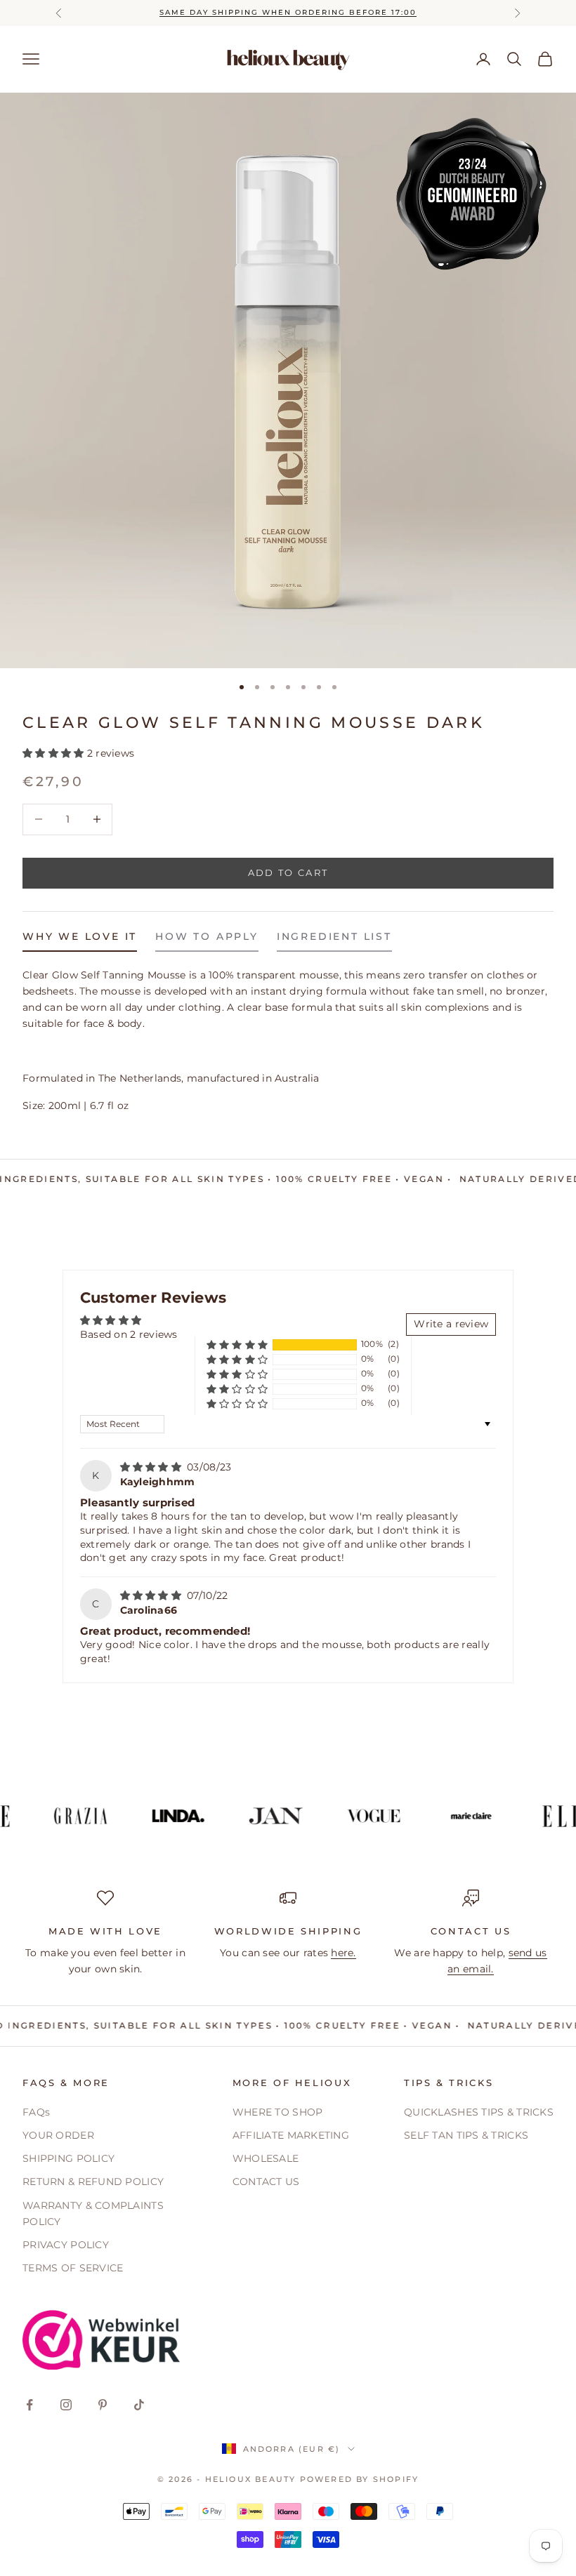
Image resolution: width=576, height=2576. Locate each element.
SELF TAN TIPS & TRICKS (466, 2135)
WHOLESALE (266, 2158)
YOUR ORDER (58, 2135)
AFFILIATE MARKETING (291, 2135)
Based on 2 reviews (129, 1334)
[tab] (80, 940)
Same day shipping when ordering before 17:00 (288, 12)
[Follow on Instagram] (66, 2405)
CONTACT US (266, 2182)
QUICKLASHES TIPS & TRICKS (479, 2112)
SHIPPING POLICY (68, 2158)
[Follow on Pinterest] (103, 2405)
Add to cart (288, 872)
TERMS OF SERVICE (73, 2268)
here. (343, 1953)
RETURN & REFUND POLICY (93, 2182)
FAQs (36, 2112)
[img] (152, 1467)
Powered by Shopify (360, 2479)
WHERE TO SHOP (278, 2112)
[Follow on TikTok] (139, 2405)
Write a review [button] (451, 1324)
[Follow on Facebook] (30, 2405)
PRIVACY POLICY (66, 2245)
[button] (55, 753)
